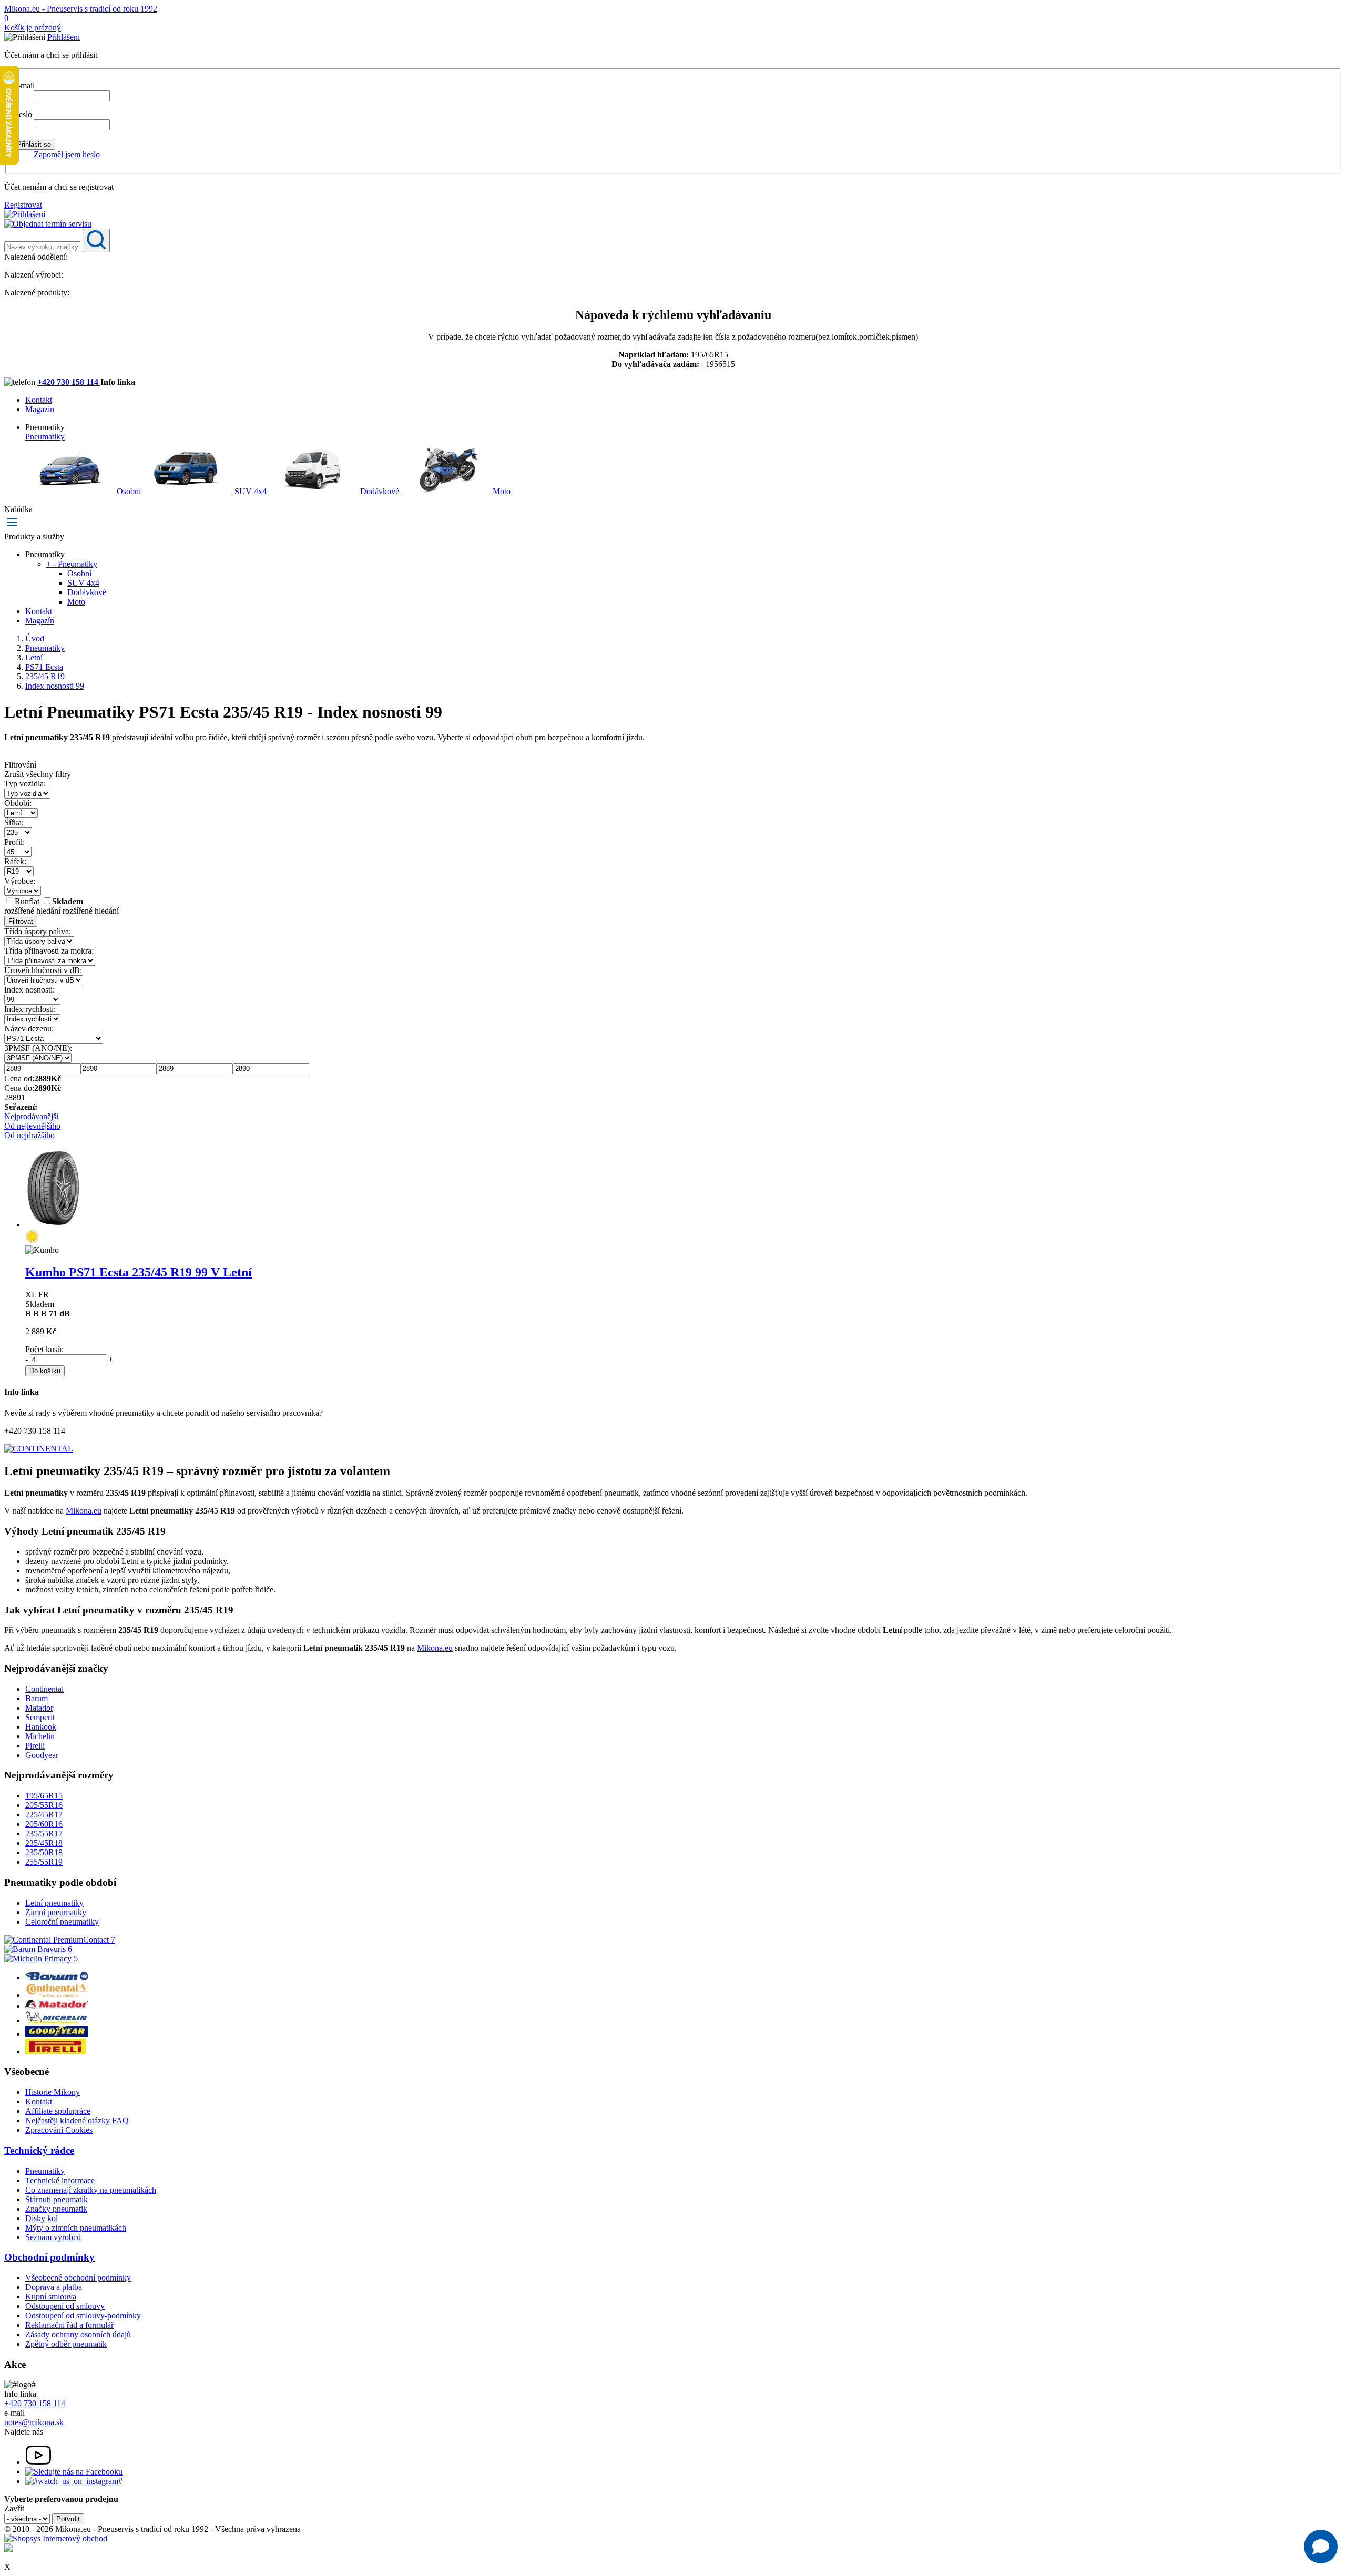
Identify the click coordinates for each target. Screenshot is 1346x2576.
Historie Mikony (53, 2092)
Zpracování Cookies (59, 2130)
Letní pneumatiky (54, 1903)
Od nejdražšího (29, 1135)
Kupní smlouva (51, 2297)
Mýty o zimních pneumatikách (76, 2228)
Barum (37, 1698)
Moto (501, 491)
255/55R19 (44, 1862)
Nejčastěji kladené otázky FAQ (77, 2120)
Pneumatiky (45, 437)
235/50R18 (44, 1852)
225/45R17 (44, 1815)
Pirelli (35, 1746)
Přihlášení (64, 37)
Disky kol (42, 2218)
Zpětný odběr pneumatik (66, 2344)
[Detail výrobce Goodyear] (57, 2034)
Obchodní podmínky (49, 2257)
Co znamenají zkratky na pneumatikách (91, 2190)
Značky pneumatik (56, 2209)
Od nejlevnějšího (32, 1126)
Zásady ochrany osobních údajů (78, 2334)
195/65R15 (44, 1796)
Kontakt (39, 400)
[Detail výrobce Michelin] (57, 2021)
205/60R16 (44, 1824)
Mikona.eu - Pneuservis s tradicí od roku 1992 (81, 9)
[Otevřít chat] (1321, 2547)
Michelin (40, 1736)
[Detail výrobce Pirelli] (55, 2052)
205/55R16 (44, 1805)
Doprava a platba (54, 2287)
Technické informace (60, 2180)
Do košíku (45, 1371)
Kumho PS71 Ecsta (139, 1272)
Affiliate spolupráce (58, 2111)
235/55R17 (44, 1833)
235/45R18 (44, 1843)
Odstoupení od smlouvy (65, 2306)
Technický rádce (39, 2150)
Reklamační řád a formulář (69, 2325)
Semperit (40, 1717)
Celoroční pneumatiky (62, 1922)
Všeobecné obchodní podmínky (78, 2278)
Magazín (40, 409)
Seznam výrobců (53, 2237)
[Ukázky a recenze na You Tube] (38, 2462)
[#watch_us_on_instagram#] (74, 2481)
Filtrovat (21, 921)
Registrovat (23, 205)
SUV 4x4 (251, 491)
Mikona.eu (84, 1511)
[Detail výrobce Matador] (57, 2006)
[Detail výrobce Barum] (57, 1977)
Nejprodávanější (31, 1116)
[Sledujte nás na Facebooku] (74, 2472)
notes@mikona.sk (34, 2422)
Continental (44, 1689)
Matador (39, 1708)
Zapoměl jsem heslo (67, 154)
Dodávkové (380, 491)
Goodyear (42, 1755)
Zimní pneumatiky (56, 1912)
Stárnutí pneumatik (57, 2199)
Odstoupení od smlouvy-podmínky (83, 2316)
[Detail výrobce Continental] (57, 1995)
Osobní (129, 491)
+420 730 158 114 (69, 382)
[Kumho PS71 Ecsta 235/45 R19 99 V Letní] (53, 1225)
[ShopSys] (56, 2538)
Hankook (41, 1727)
